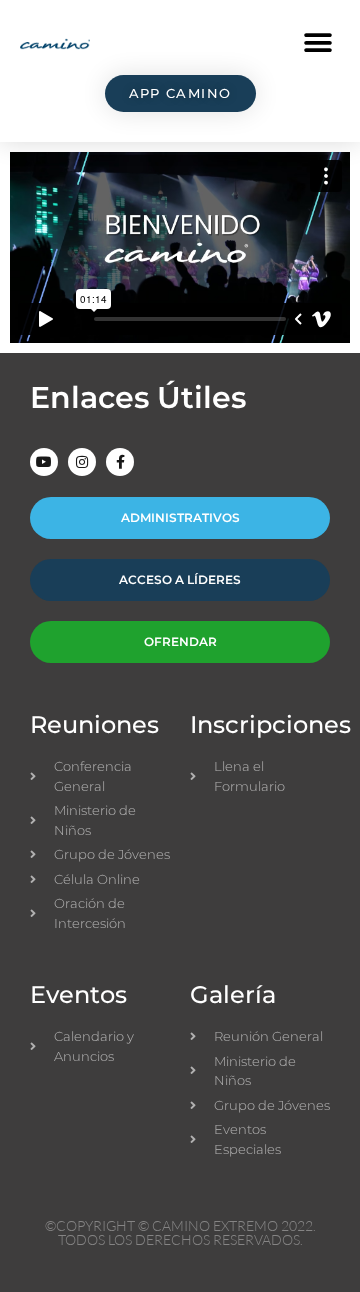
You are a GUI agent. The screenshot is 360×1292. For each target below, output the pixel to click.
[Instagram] (82, 462)
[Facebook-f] (120, 462)
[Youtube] (44, 462)
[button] (317, 42)
